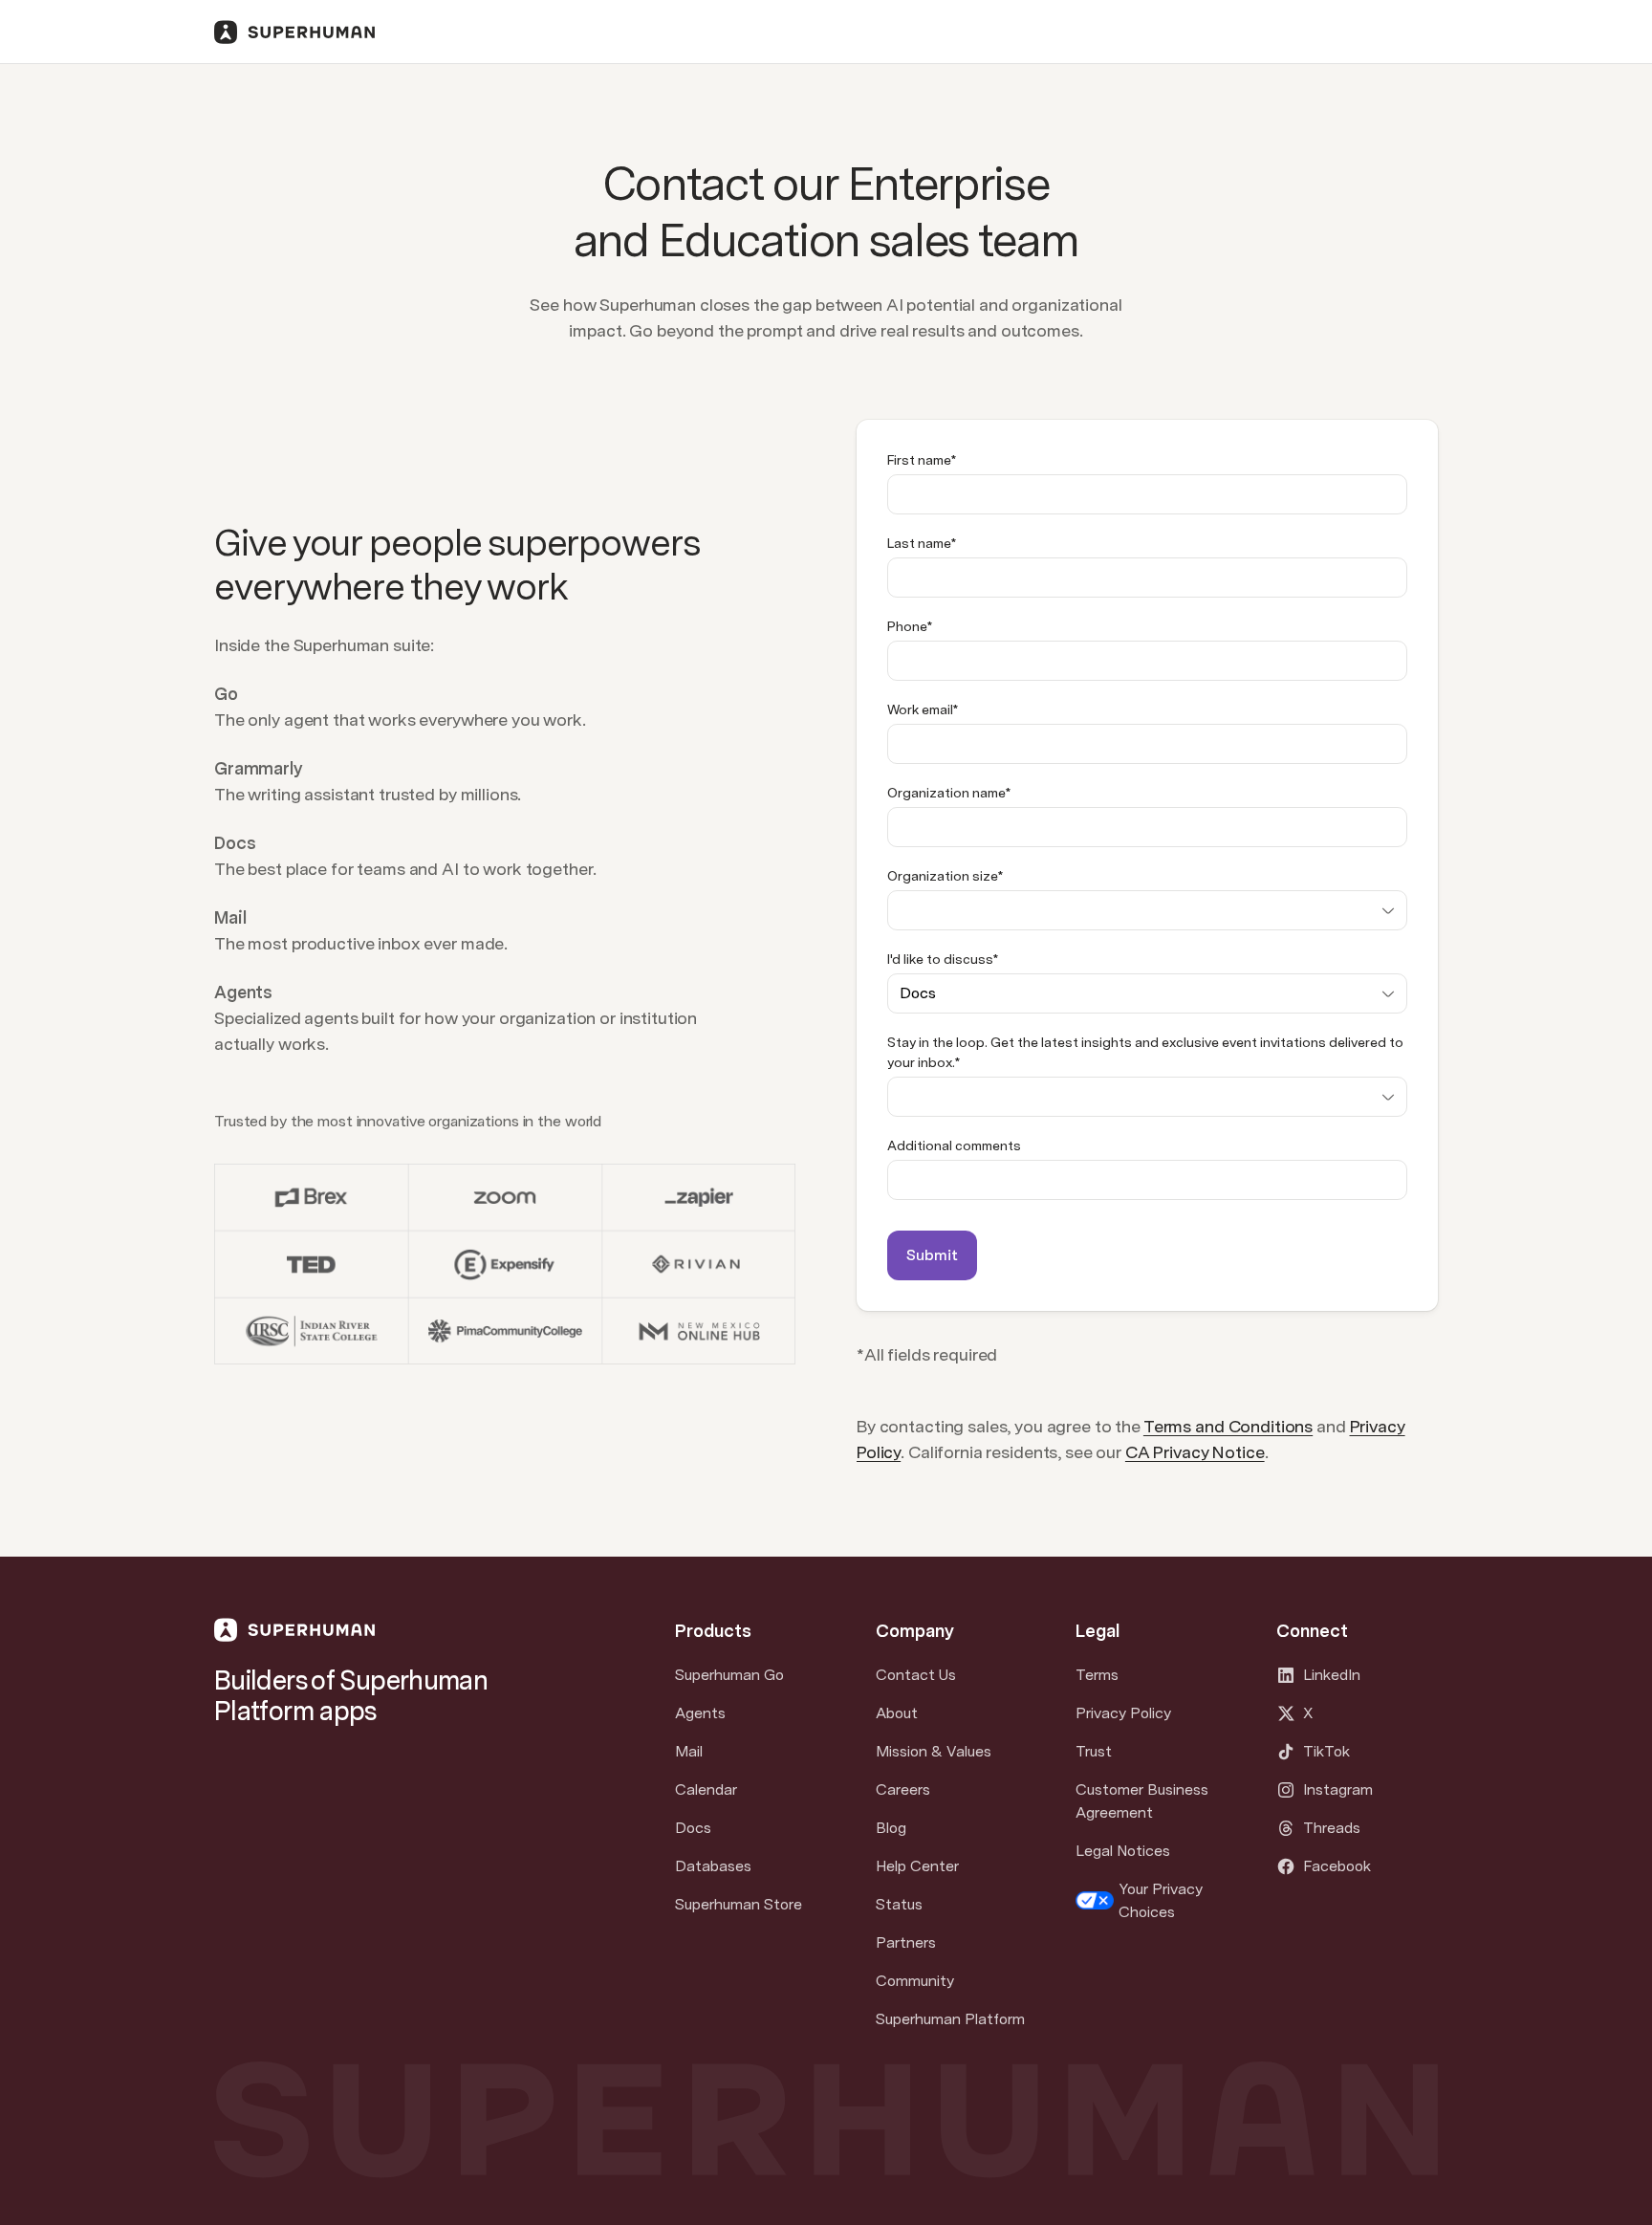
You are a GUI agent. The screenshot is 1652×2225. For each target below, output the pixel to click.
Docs (693, 1828)
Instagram (1338, 1789)
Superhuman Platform (950, 2019)
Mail (689, 1751)
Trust (1094, 1751)
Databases (713, 1866)
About (897, 1713)
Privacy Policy (1123, 1713)
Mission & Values (934, 1751)
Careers (903, 1789)
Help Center (917, 1866)
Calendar (706, 1789)
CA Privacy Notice (1195, 1452)
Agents (700, 1713)
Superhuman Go (729, 1675)
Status (899, 1904)
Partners (906, 1942)
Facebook (1337, 1866)
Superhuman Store (739, 1904)
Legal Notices (1123, 1851)
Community (915, 1981)
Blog (891, 1828)
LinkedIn (1332, 1675)
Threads (1332, 1828)
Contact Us (916, 1675)
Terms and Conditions (1228, 1426)
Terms (1097, 1675)
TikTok (1326, 1751)
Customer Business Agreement (1142, 1801)
